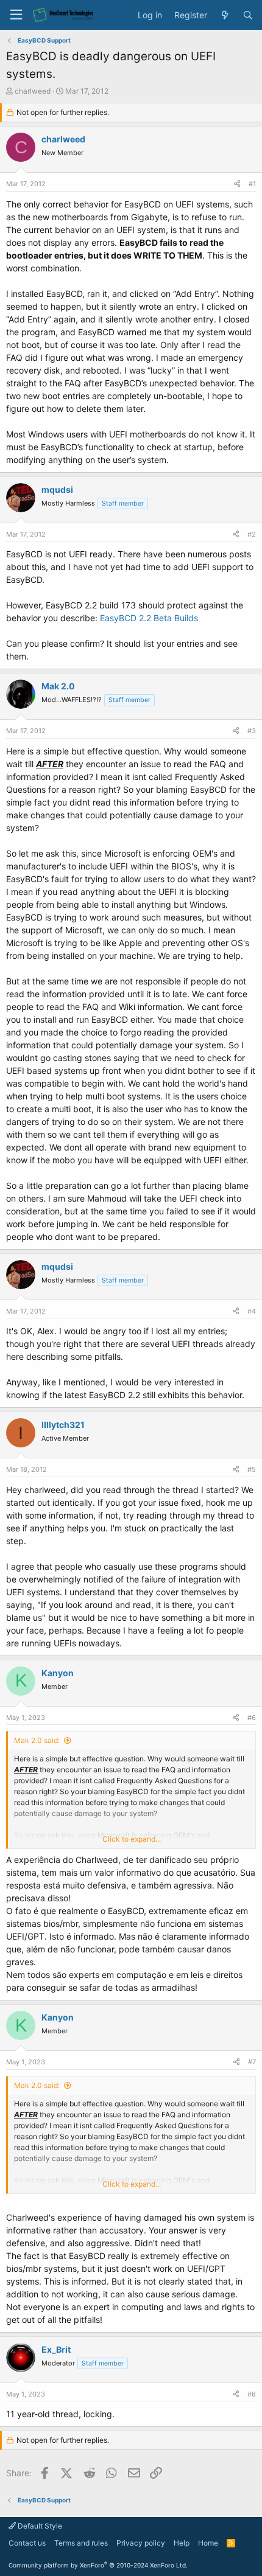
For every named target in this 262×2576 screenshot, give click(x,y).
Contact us (27, 2543)
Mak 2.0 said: (37, 1740)
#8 (252, 2394)
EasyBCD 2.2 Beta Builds (149, 618)
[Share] (237, 184)
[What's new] (225, 15)
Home (208, 2543)
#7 (252, 2062)
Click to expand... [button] (132, 1839)
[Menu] (16, 15)
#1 (252, 184)
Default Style (39, 2526)
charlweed (33, 91)
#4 (252, 1311)
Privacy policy (141, 2543)
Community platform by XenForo (98, 2565)
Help (182, 2543)
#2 (252, 534)
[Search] (248, 15)
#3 (252, 731)
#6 (252, 1718)
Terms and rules (81, 2543)
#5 (252, 1469)
